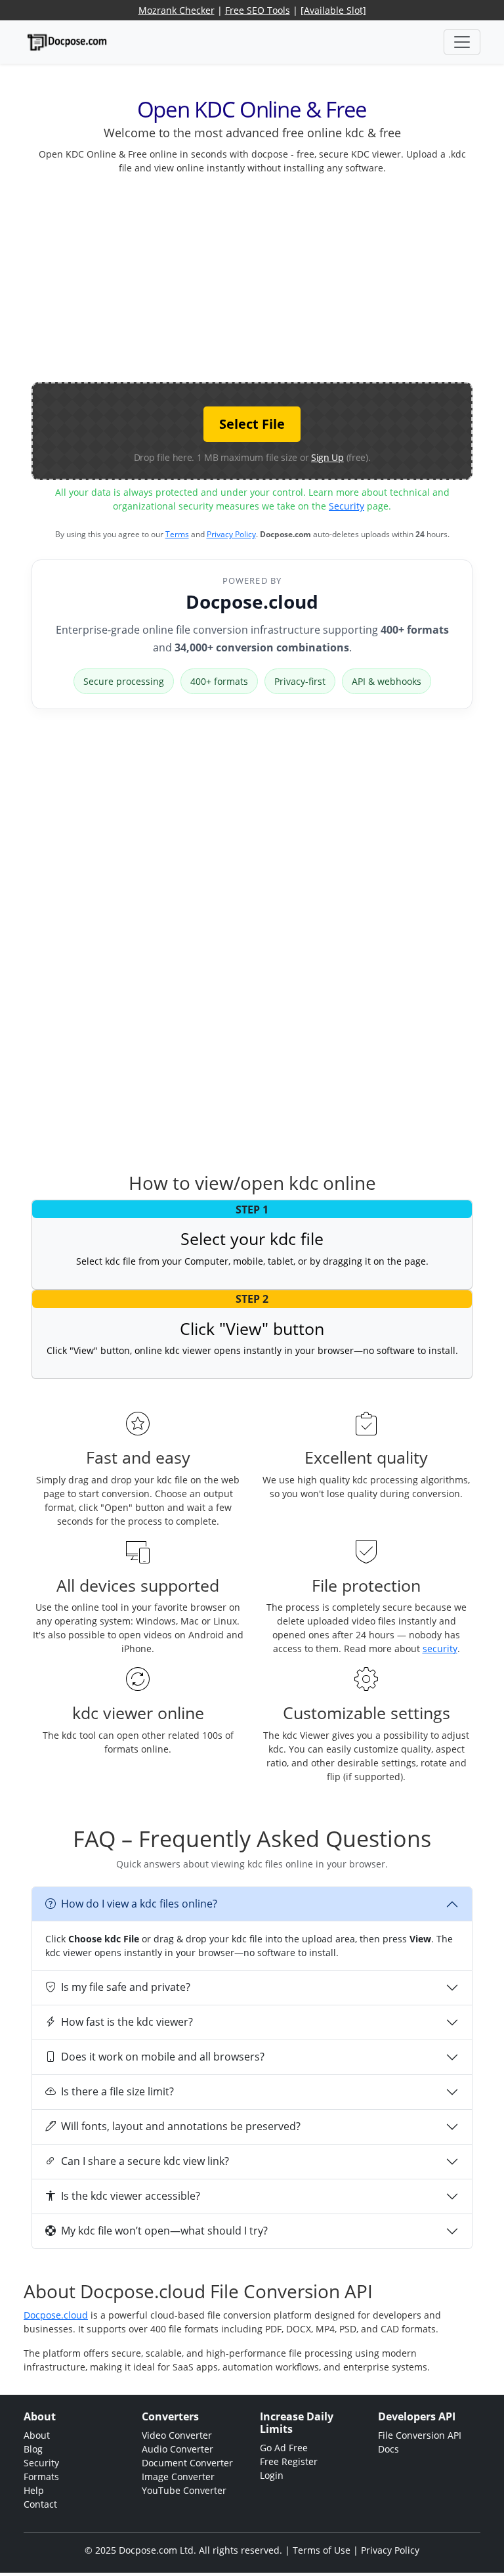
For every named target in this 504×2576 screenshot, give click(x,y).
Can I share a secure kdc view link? (145, 2161)
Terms (177, 534)
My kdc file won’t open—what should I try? (164, 2231)
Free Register (289, 2461)
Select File (252, 424)
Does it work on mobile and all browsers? (163, 2057)
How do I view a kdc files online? (139, 1904)
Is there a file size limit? (117, 2091)
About (37, 2435)
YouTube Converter (184, 2490)
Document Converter (187, 2463)
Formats (41, 2477)
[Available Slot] (333, 10)
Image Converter (178, 2477)
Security (346, 506)
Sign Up (327, 457)
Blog (33, 2449)
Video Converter (177, 2435)
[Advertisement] (268, 277)
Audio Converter (178, 2449)
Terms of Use (322, 2550)
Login (272, 2475)
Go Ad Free (284, 2448)
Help (34, 2490)
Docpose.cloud (252, 601)
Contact (40, 2504)
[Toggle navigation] (462, 42)
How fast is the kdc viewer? (127, 2022)
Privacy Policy (231, 534)
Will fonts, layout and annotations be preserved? (181, 2126)
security (440, 1648)
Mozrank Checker (177, 10)
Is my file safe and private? (126, 1987)
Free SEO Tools (258, 10)
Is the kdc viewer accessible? (131, 2196)
